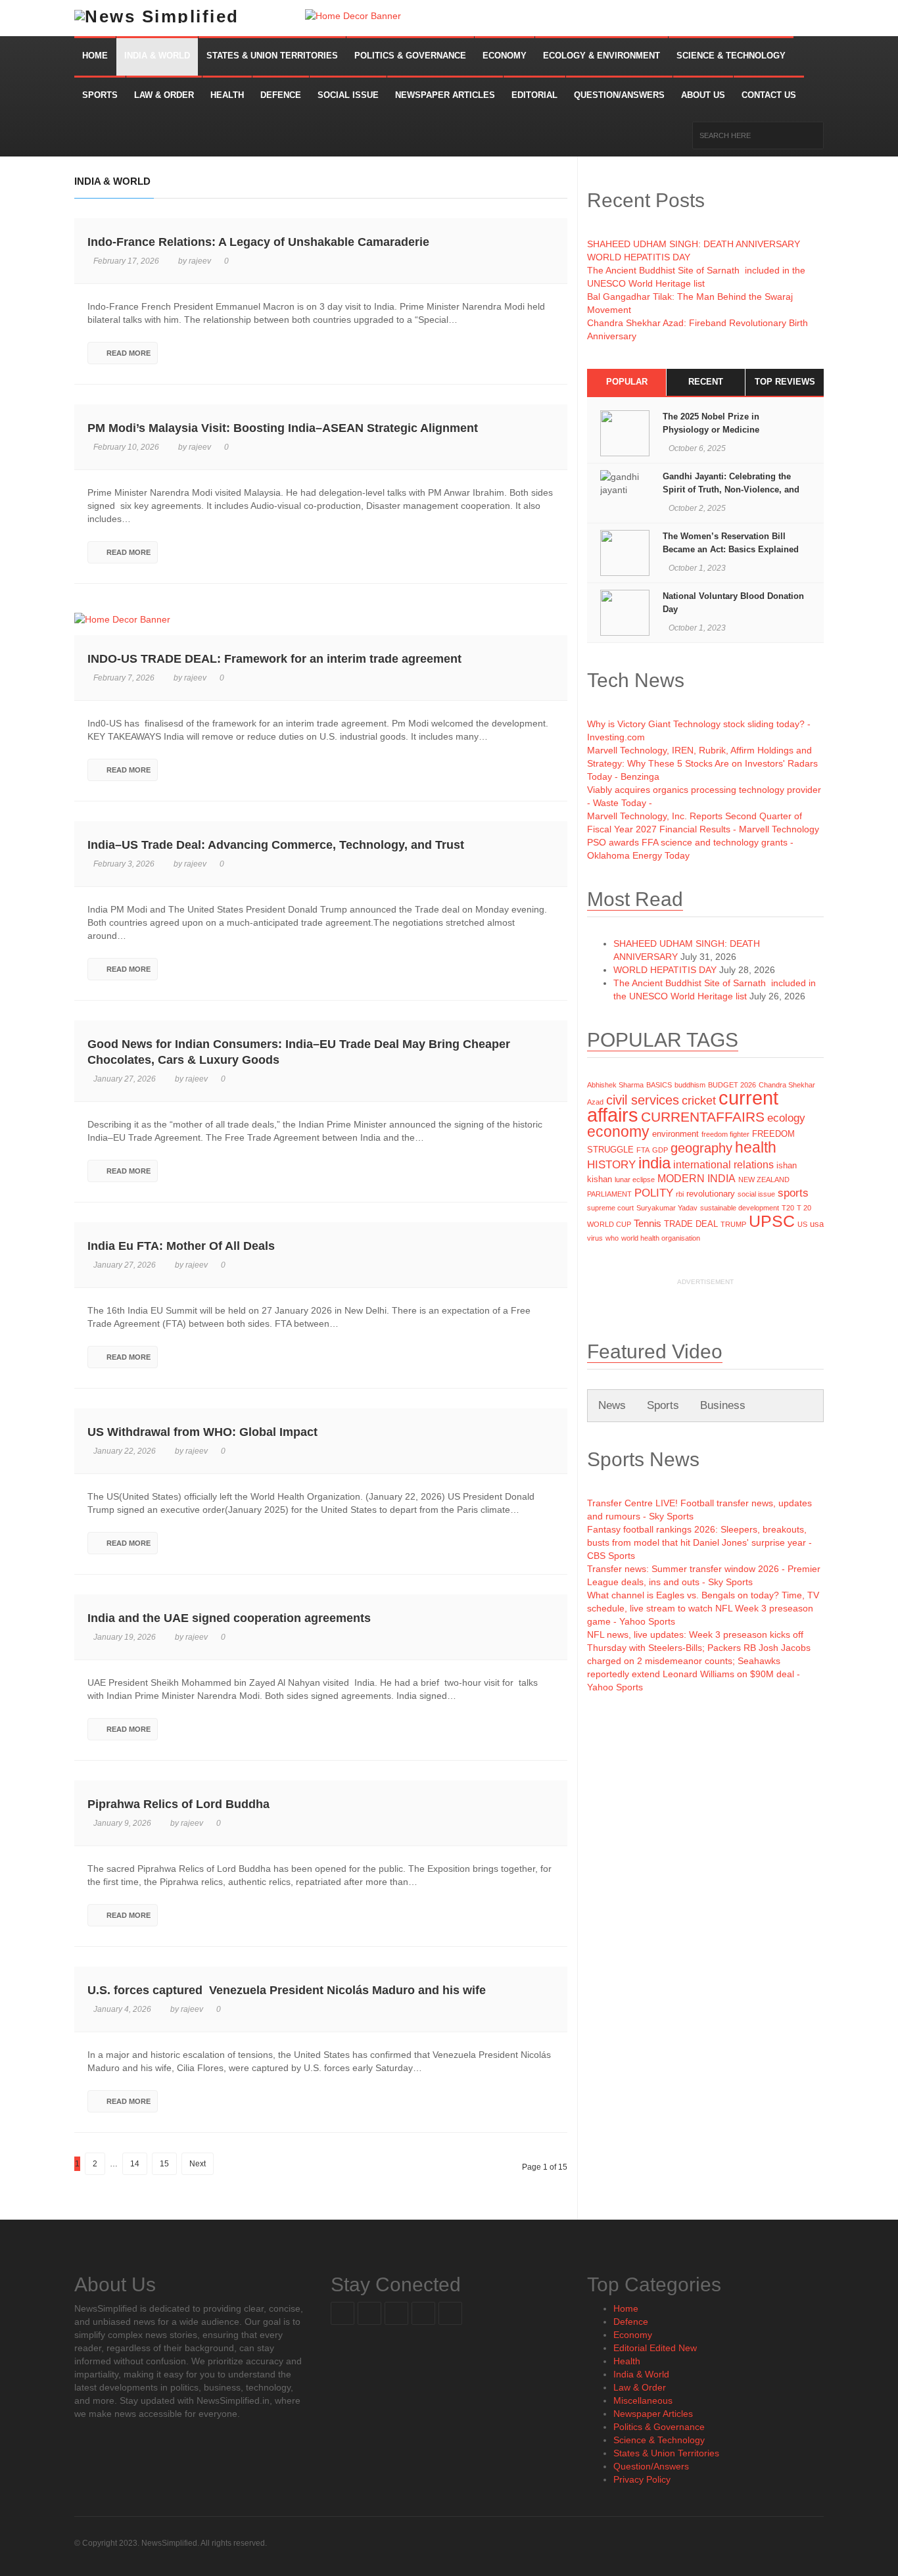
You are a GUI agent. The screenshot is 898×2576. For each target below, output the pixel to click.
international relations (723, 1165)
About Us (703, 95)
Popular (627, 382)
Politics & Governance (410, 56)
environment (675, 1134)
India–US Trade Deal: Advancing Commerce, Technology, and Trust (276, 845)
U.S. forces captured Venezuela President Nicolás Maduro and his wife (287, 1990)
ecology (786, 1118)
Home (95, 56)
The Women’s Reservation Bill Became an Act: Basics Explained (732, 543)
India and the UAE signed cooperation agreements (229, 1618)
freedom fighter (725, 1134)
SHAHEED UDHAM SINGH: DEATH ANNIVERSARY (694, 244)
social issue (756, 1194)
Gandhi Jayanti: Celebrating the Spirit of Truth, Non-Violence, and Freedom (731, 489)
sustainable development (740, 1208)
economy (618, 1132)
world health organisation (661, 1238)
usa (817, 1224)
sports (793, 1193)
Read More (129, 353)
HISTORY (611, 1164)
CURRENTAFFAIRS (703, 1117)
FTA (643, 1150)
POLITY (654, 1193)
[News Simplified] (190, 18)
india (654, 1163)
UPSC (772, 1221)
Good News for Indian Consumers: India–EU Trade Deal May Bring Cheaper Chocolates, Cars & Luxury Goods (299, 1052)
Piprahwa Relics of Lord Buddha (178, 1804)
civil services (643, 1100)
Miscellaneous (643, 2400)
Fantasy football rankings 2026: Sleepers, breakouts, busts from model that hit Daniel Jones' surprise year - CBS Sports (699, 1542)
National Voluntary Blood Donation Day (733, 603)
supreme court (610, 1208)
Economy (505, 56)
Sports (100, 95)
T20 (788, 1208)
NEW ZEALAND (764, 1180)
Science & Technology (731, 56)
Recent (706, 382)
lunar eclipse (635, 1180)
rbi (680, 1194)
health (756, 1147)
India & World (157, 56)
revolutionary (711, 1194)
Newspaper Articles (445, 95)
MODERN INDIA (697, 1179)
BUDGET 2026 (732, 1085)
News (612, 1405)
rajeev (200, 261)
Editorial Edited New (655, 2348)
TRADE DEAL (691, 1224)
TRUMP (733, 1224)
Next (198, 2164)
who (612, 1238)
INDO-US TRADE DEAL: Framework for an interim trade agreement (274, 659)
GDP (660, 1150)
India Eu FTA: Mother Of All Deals (181, 1246)
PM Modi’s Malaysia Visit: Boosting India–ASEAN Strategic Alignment (283, 428)
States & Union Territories (272, 56)
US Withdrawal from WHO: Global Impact (202, 1432)
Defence (281, 95)
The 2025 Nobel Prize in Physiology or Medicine (711, 423)
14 (135, 2164)
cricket (699, 1101)
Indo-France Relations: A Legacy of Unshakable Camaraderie (258, 242)
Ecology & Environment (602, 56)
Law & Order (164, 95)
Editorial (534, 95)
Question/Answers (619, 95)
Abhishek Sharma (615, 1085)
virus (595, 1238)
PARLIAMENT (609, 1194)
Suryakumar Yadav (667, 1208)
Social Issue (348, 95)
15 (164, 2164)
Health (227, 95)
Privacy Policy (642, 2479)
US (802, 1224)
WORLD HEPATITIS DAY (639, 257)
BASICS (659, 1085)
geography (701, 1148)
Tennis (648, 1224)
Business (723, 1405)
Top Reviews (785, 382)
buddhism (690, 1085)
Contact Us (769, 95)
